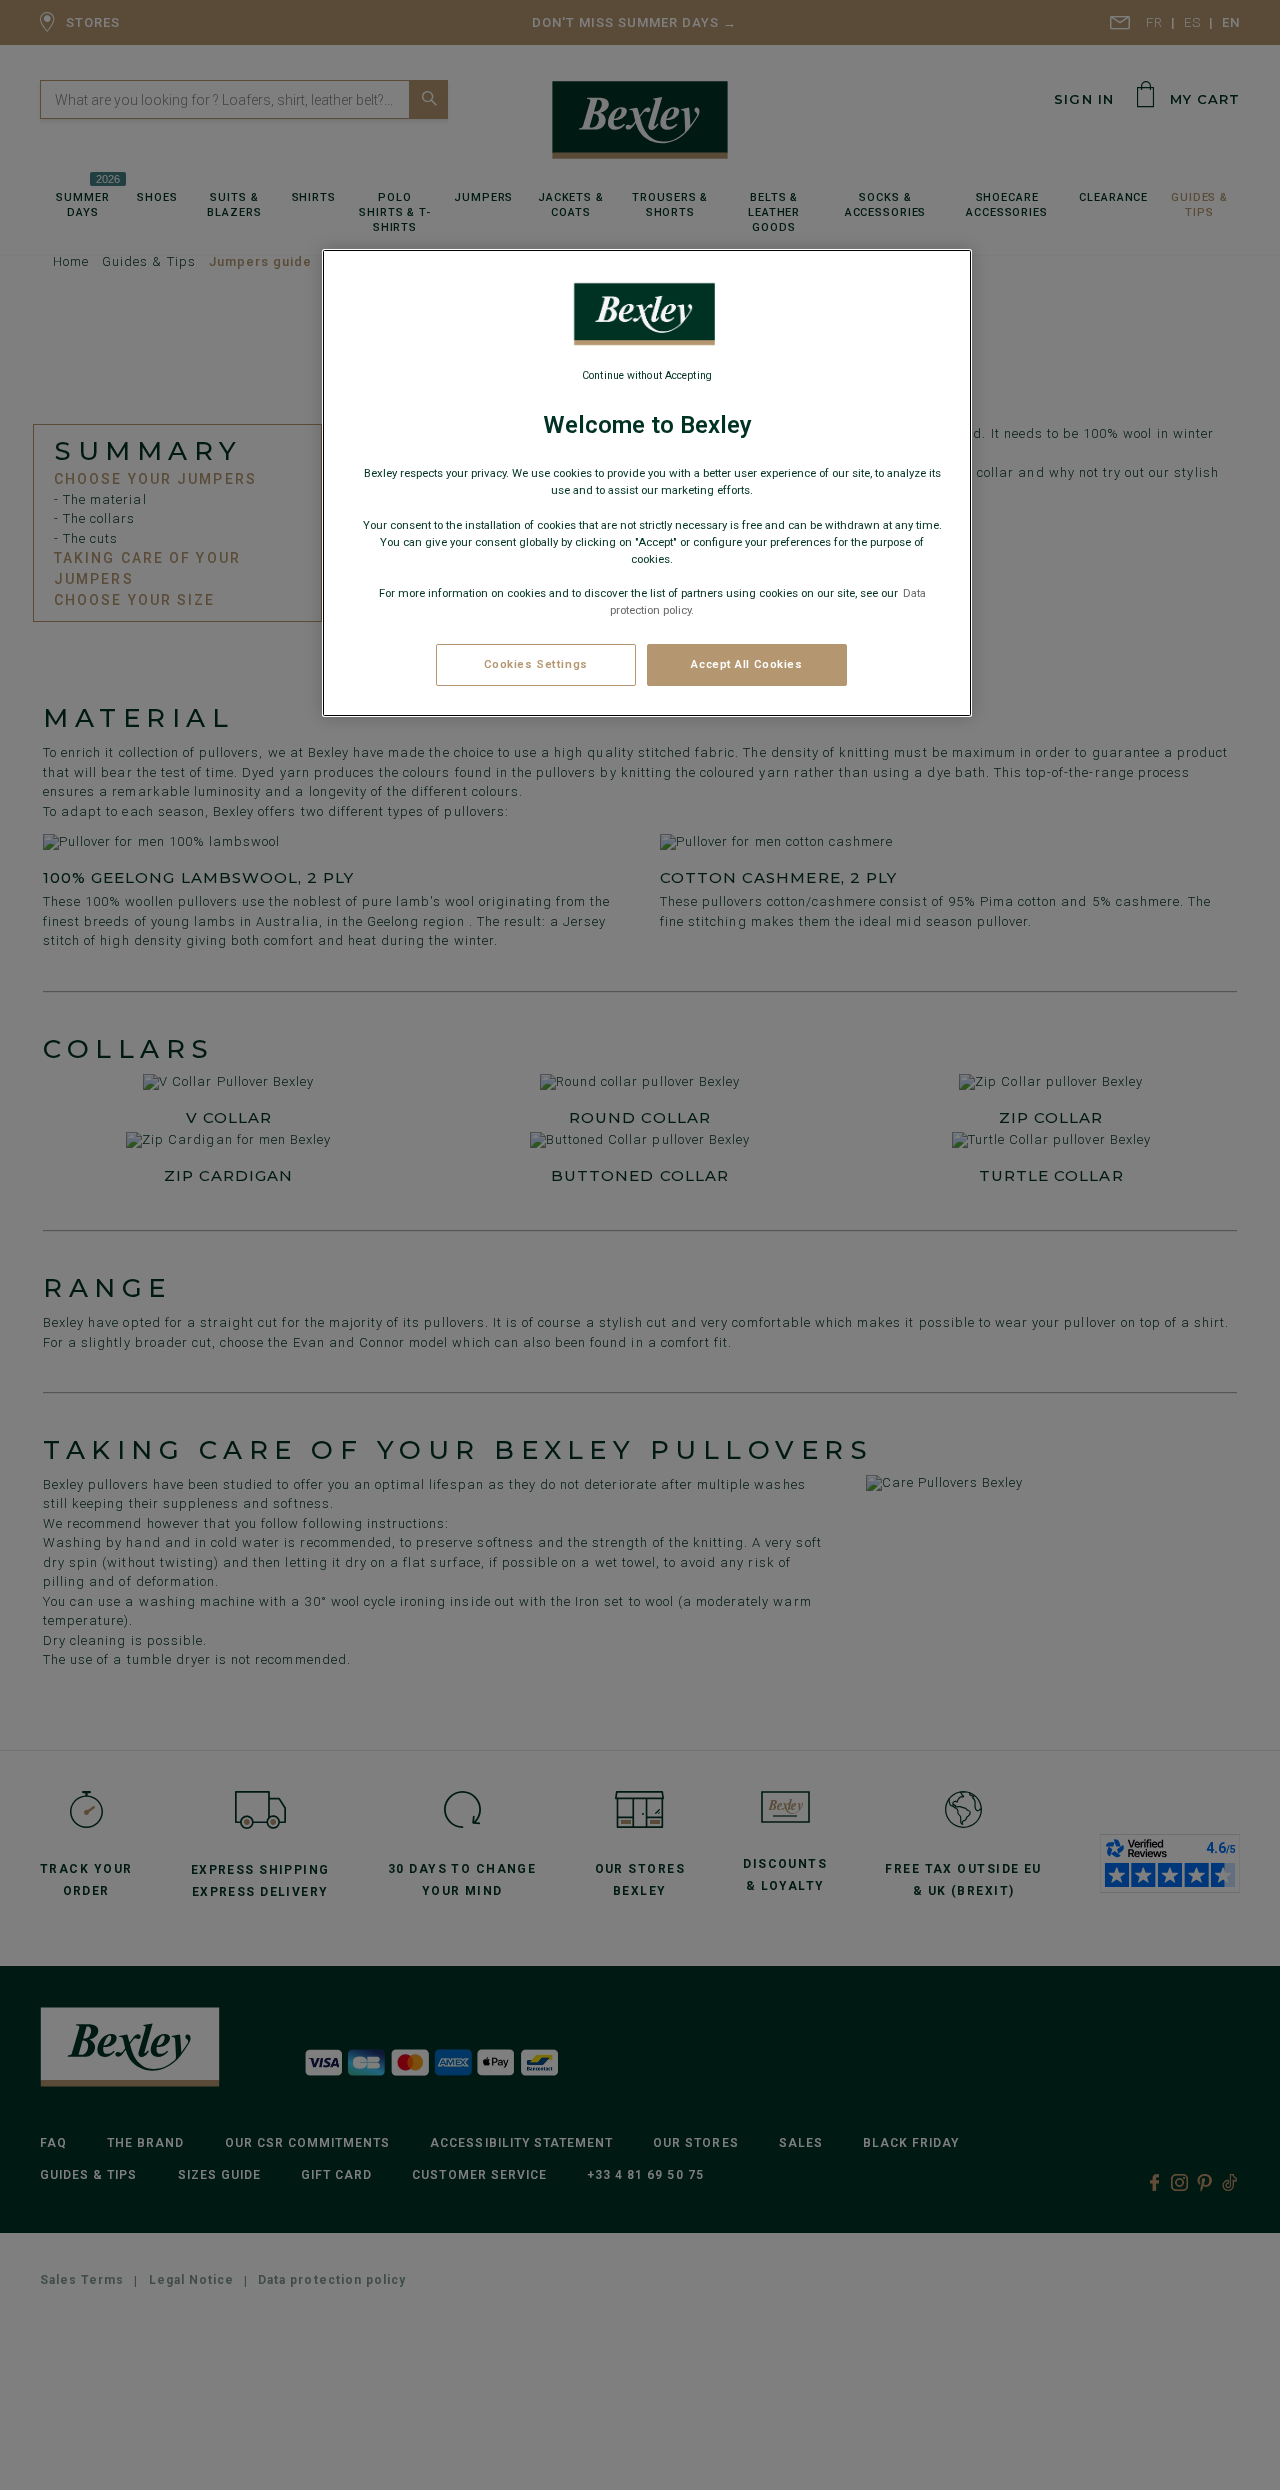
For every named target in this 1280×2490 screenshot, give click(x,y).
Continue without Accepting (647, 375)
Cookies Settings (536, 664)
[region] (647, 483)
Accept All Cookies (746, 664)
